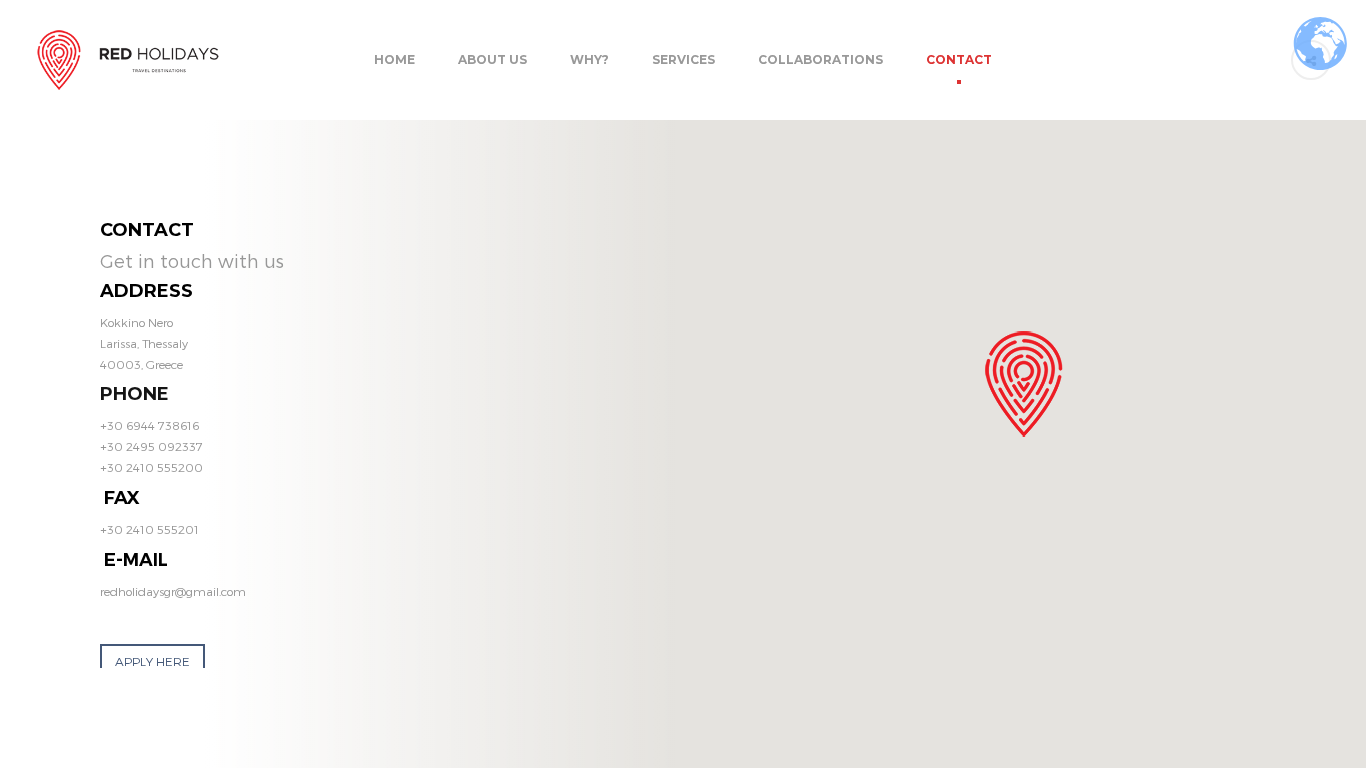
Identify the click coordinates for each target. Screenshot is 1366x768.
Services (683, 59)
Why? (589, 59)
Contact (959, 59)
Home (394, 59)
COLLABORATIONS (820, 59)
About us (492, 59)
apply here (152, 661)
